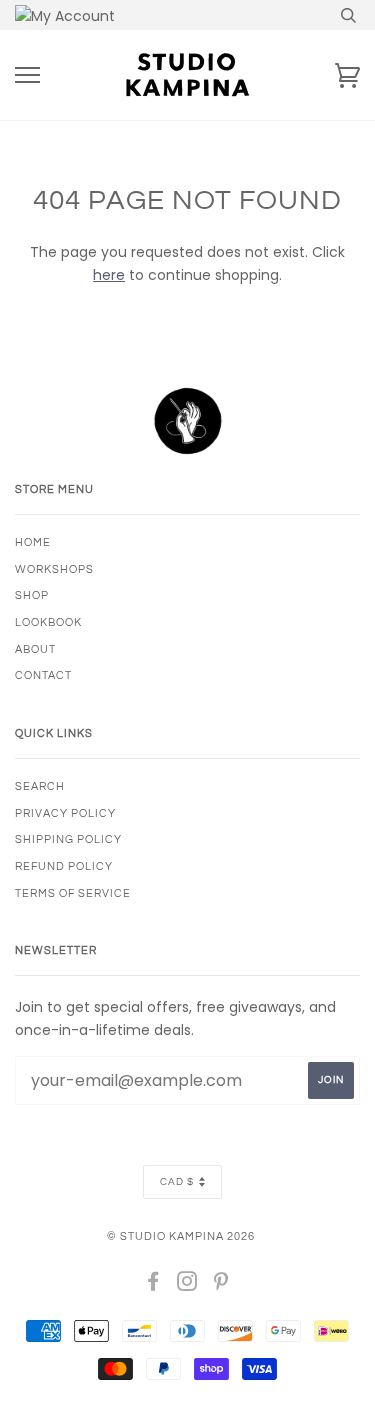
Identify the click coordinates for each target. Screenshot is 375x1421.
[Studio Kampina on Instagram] (187, 1285)
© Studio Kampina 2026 (181, 1236)
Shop (32, 595)
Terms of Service (73, 893)
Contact (43, 675)
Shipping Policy (68, 839)
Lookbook (48, 622)
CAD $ (177, 1182)
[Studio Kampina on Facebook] (153, 1285)
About (35, 649)
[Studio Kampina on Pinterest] (221, 1285)
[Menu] (27, 75)
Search (40, 786)
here (109, 275)
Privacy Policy (65, 813)
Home (33, 542)
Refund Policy (64, 866)
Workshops (54, 569)
